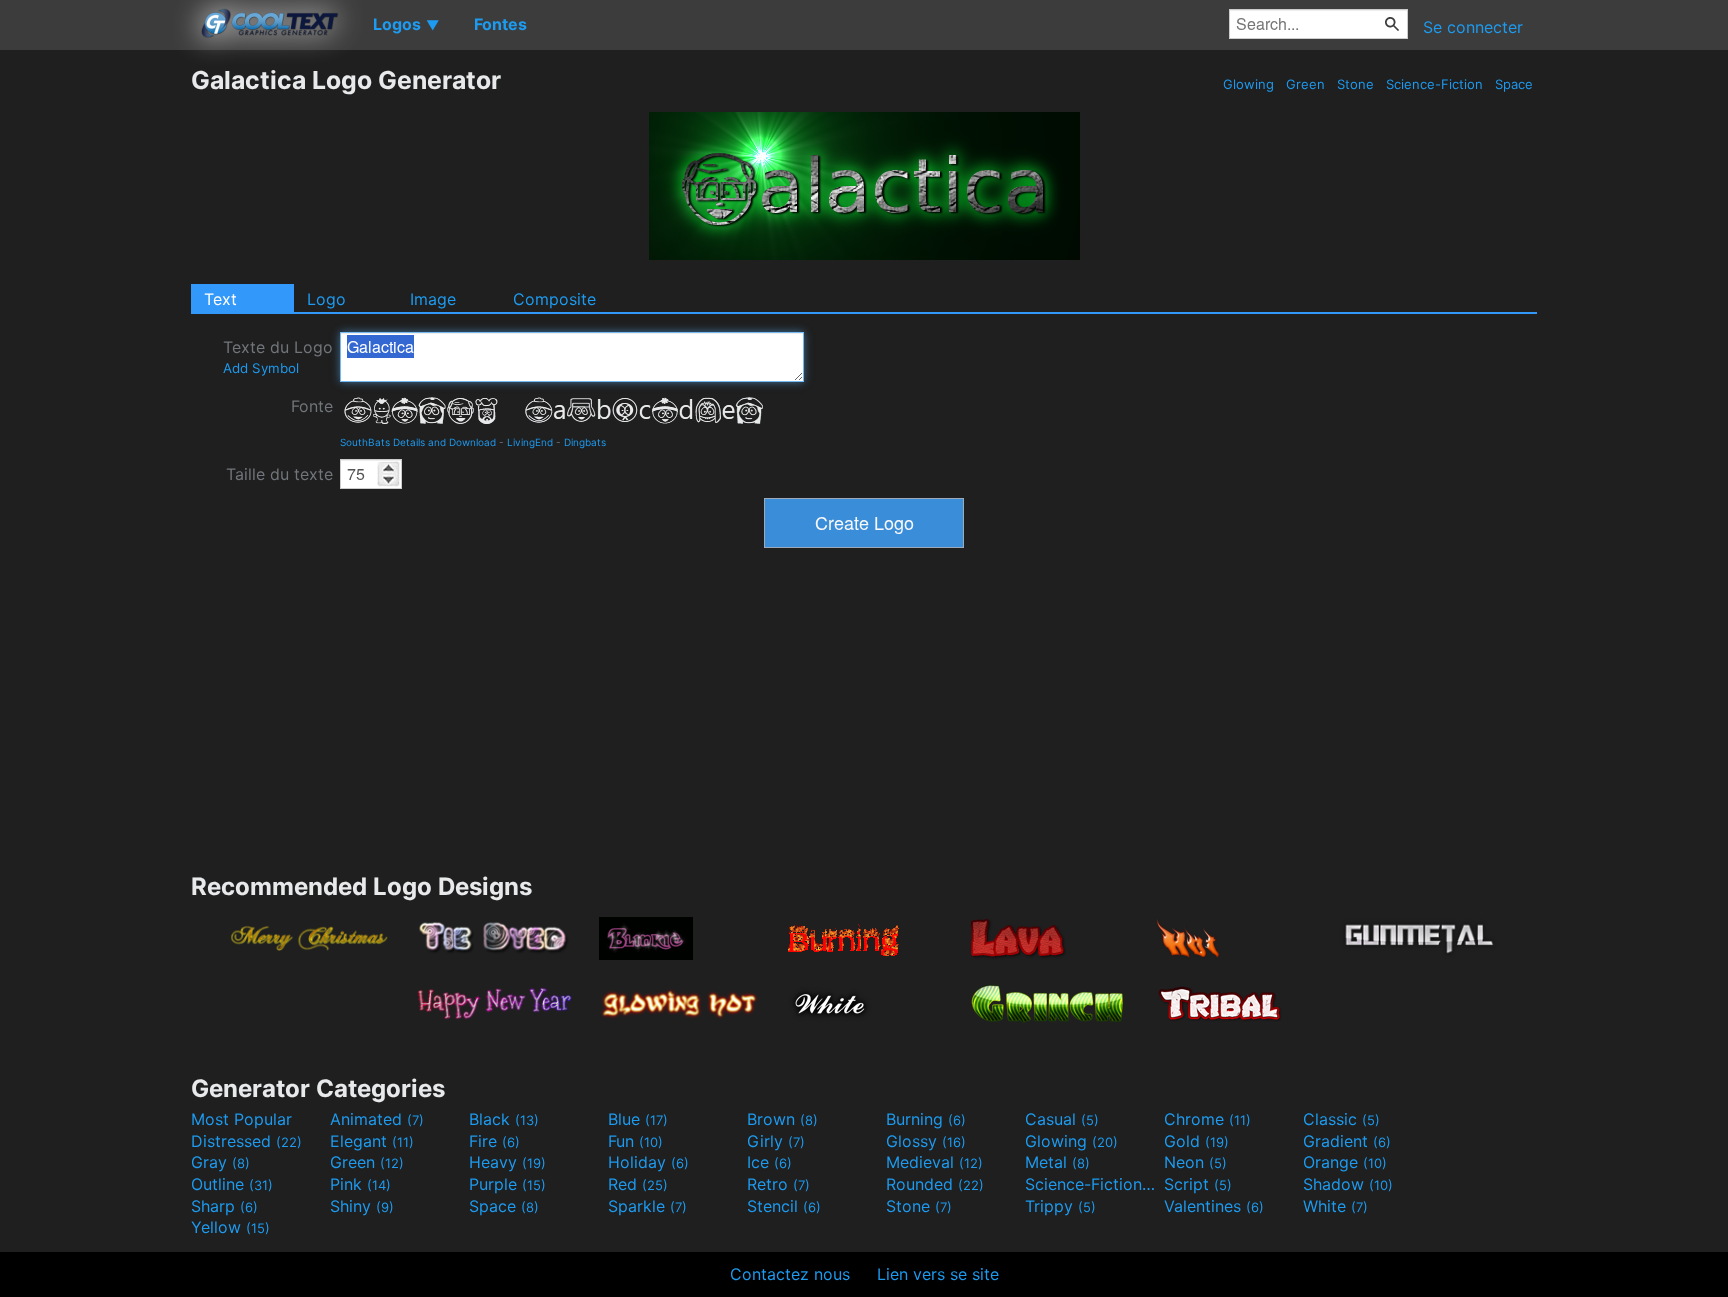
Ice (769, 1162)
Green (1305, 84)
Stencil (784, 1206)
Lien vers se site (938, 1274)
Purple (507, 1184)
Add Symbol (261, 368)
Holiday (648, 1162)
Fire (494, 1141)
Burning (926, 1119)
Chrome (1207, 1119)
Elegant (372, 1141)
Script (1198, 1184)
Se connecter (1473, 27)
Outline (232, 1184)
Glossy (926, 1141)
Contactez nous (790, 1274)
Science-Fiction (1434, 84)
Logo (326, 299)
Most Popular (241, 1119)
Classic (1341, 1119)
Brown (782, 1119)
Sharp (224, 1206)
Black (504, 1119)
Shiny (362, 1206)
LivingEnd (530, 442)
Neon (1195, 1162)
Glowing (1248, 84)
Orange (1345, 1162)
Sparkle (647, 1206)
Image (433, 299)
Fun (635, 1141)
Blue (638, 1119)
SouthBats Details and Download (418, 442)
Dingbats (585, 442)
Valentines (1214, 1206)
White (1335, 1206)
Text (220, 299)
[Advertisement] (95, 365)
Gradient (1347, 1141)
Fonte (312, 406)
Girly (776, 1141)
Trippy (1060, 1206)
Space (1514, 84)
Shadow (1348, 1184)
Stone (1355, 84)
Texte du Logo (278, 356)
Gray (220, 1162)
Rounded (935, 1184)
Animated (377, 1119)
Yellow (230, 1227)
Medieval (934, 1162)
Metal (1057, 1162)
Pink (360, 1184)
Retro (778, 1184)
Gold (1196, 1141)
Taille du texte (279, 474)
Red (638, 1184)
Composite (554, 299)
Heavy (507, 1162)
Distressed (246, 1141)
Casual (1062, 1119)
